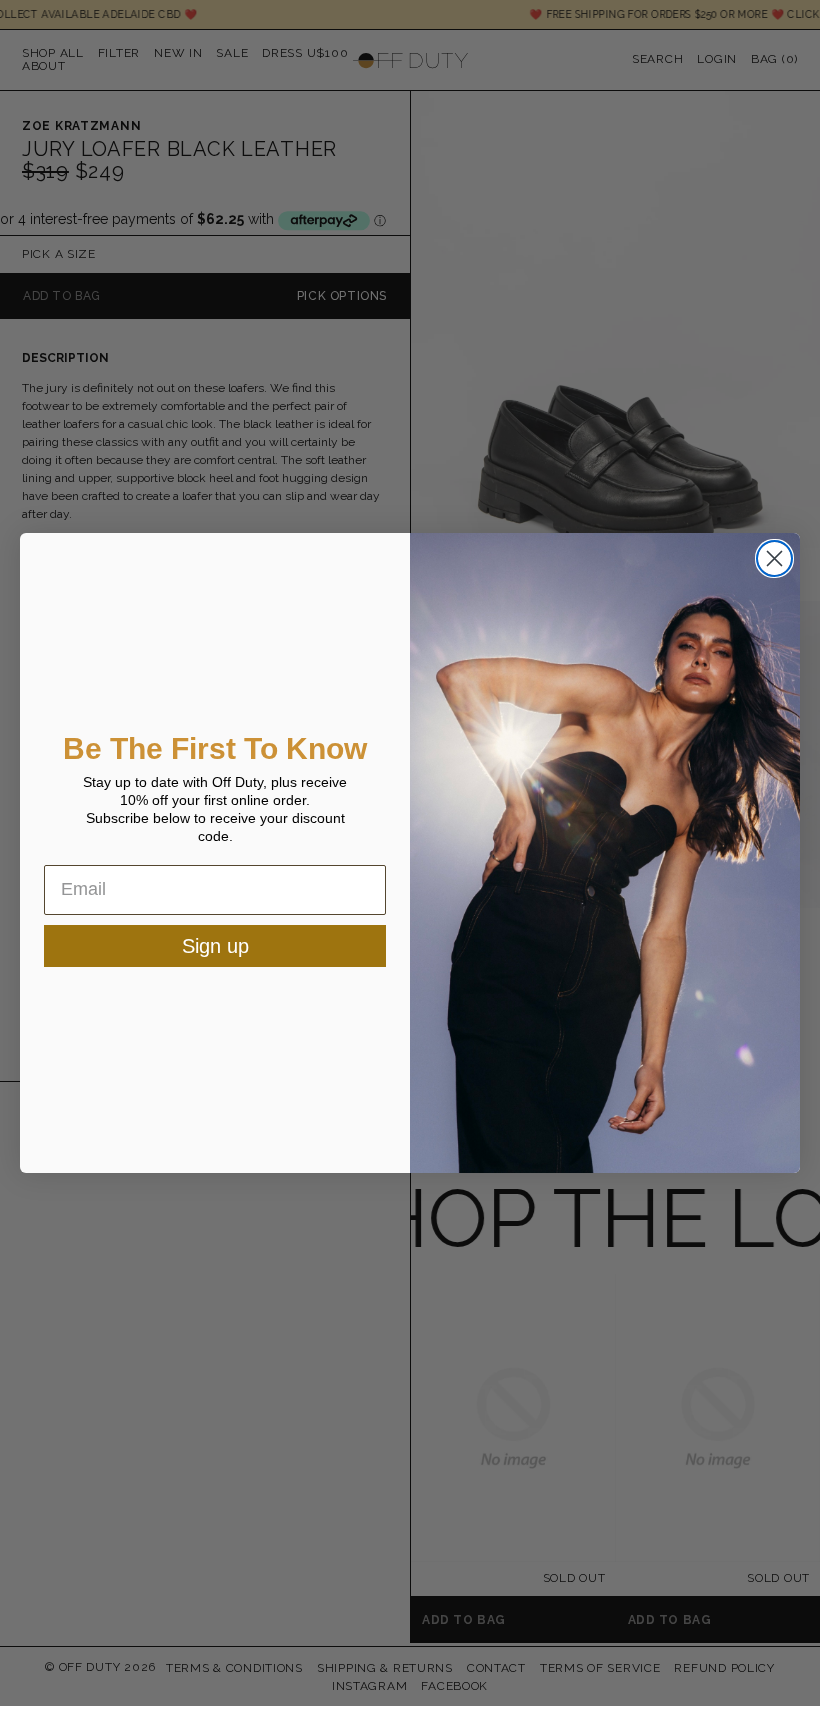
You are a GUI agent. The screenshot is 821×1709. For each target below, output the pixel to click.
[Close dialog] (774, 558)
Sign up (215, 946)
